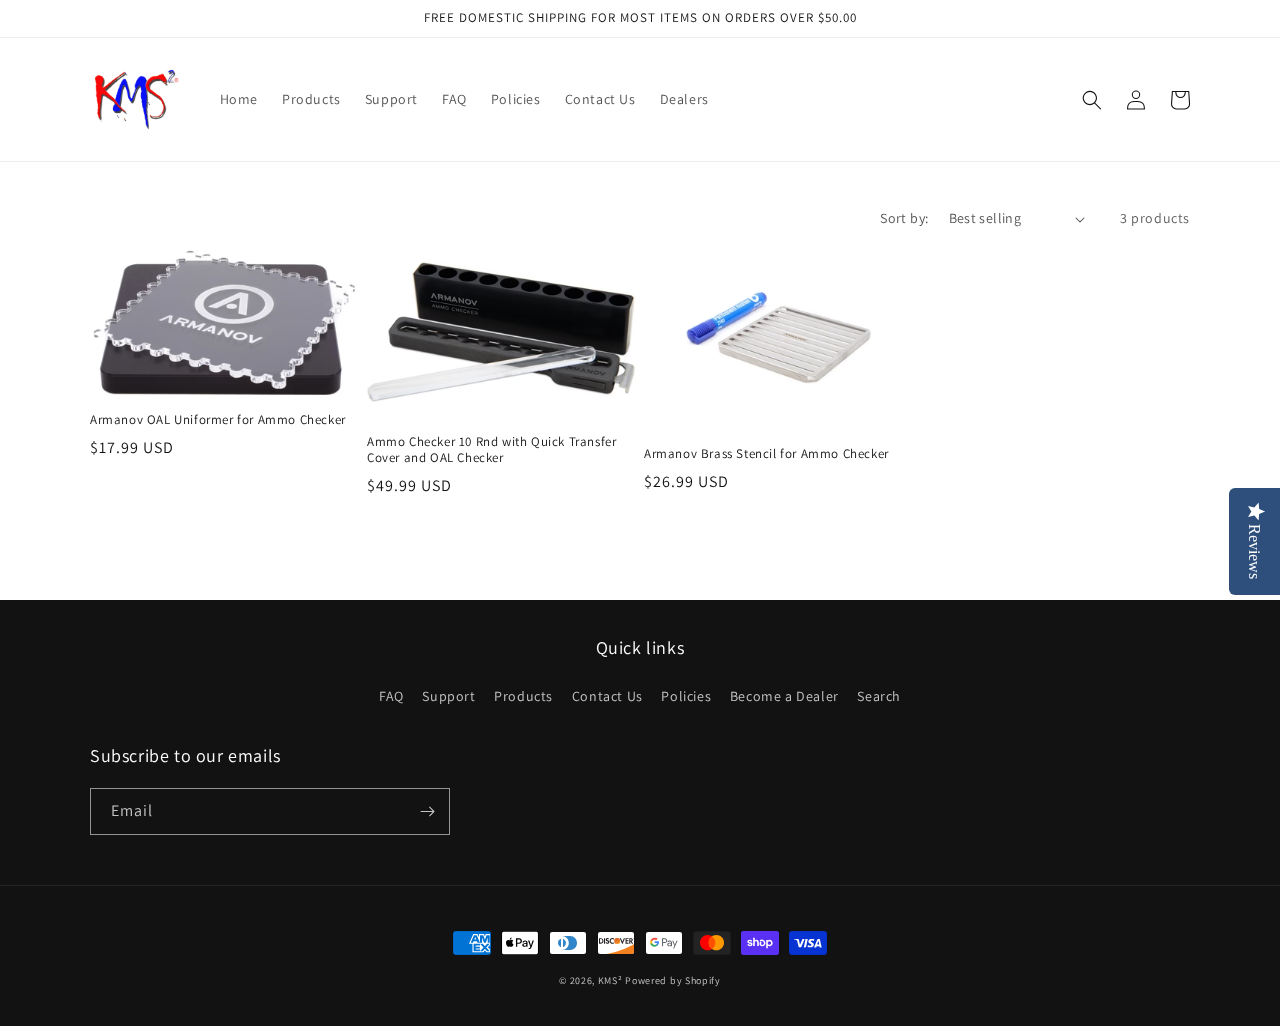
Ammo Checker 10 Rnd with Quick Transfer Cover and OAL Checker (491, 450)
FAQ (391, 696)
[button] (1092, 100)
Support (448, 696)
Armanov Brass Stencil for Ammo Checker (766, 454)
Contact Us (607, 696)
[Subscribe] (427, 811)
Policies (686, 696)
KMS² (610, 980)
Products (523, 696)
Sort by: (904, 218)
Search (879, 696)
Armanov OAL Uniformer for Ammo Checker (218, 420)
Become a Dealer (784, 696)
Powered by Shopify (673, 980)
